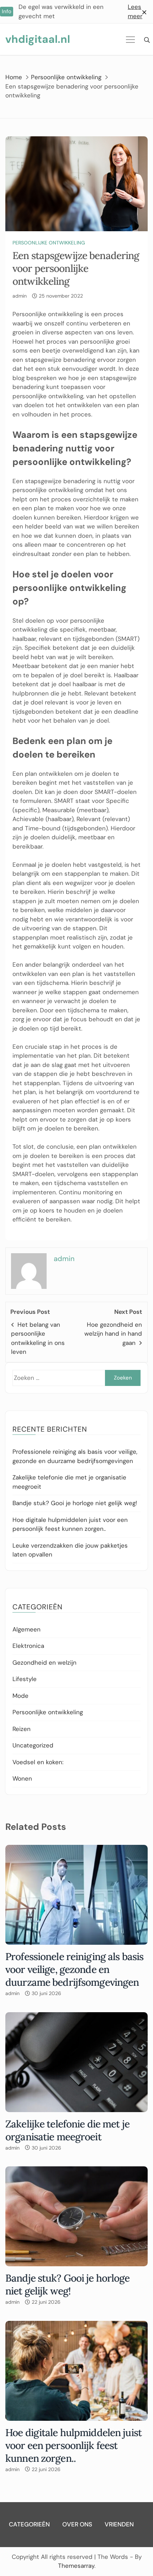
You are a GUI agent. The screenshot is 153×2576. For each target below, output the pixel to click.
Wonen (22, 1778)
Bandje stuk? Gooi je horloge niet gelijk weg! (75, 1503)
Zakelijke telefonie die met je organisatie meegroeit (67, 2130)
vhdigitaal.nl (38, 39)
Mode (20, 1696)
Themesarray (76, 2566)
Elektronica (28, 1646)
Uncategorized (33, 1745)
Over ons (77, 2524)
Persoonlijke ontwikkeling (49, 243)
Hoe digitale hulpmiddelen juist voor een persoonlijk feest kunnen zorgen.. (73, 2445)
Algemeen (27, 1629)
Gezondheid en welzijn (44, 1662)
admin (20, 296)
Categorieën (29, 2524)
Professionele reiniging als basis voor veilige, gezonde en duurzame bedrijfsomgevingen (74, 1969)
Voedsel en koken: (38, 1762)
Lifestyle (25, 1679)
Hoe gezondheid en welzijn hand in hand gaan (113, 1334)
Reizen (22, 1729)
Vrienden (119, 2524)
